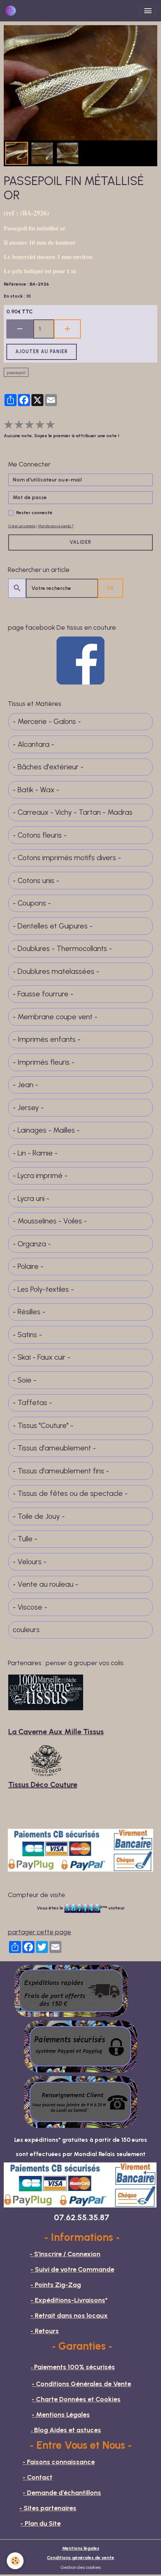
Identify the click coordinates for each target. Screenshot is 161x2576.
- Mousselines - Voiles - (50, 1221)
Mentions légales (81, 2548)
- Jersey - (28, 1108)
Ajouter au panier (42, 351)
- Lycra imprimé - (40, 1176)
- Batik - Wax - (36, 790)
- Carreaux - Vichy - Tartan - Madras (73, 812)
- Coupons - (32, 903)
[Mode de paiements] (80, 2046)
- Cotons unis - (36, 881)
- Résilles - (29, 1312)
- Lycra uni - (31, 1198)
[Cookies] (15, 2561)
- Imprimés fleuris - (44, 1062)
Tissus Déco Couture (43, 1785)
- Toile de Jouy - (39, 1516)
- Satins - (27, 1335)
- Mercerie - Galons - (47, 721)
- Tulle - (25, 1539)
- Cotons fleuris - (40, 835)
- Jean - (25, 1085)
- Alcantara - (34, 744)
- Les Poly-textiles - (43, 1289)
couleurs (26, 1630)
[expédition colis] (71, 1990)
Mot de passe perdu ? (56, 526)
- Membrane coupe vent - (55, 1017)
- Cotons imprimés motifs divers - (67, 858)
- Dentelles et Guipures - (53, 926)
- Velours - (30, 1562)
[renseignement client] (80, 2101)
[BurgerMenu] (148, 11)
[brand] (12, 11)
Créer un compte (22, 526)
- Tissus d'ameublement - (54, 1448)
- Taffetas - (32, 1403)
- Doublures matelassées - (56, 971)
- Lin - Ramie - (35, 1153)
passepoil (16, 372)
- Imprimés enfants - (47, 1039)
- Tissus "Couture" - (43, 1426)
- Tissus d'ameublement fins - (61, 1471)
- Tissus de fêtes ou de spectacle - (70, 1493)
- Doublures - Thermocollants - (62, 949)
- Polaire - (28, 1266)
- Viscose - (30, 1607)
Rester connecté (34, 512)
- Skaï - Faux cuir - (42, 1357)
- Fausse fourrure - (43, 994)
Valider (80, 542)
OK (110, 588)
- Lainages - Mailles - (46, 1130)
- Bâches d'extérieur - (48, 767)
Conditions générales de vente (80, 2557)
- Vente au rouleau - (45, 1584)
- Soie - (25, 1380)
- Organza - (32, 1244)
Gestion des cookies (81, 2567)
